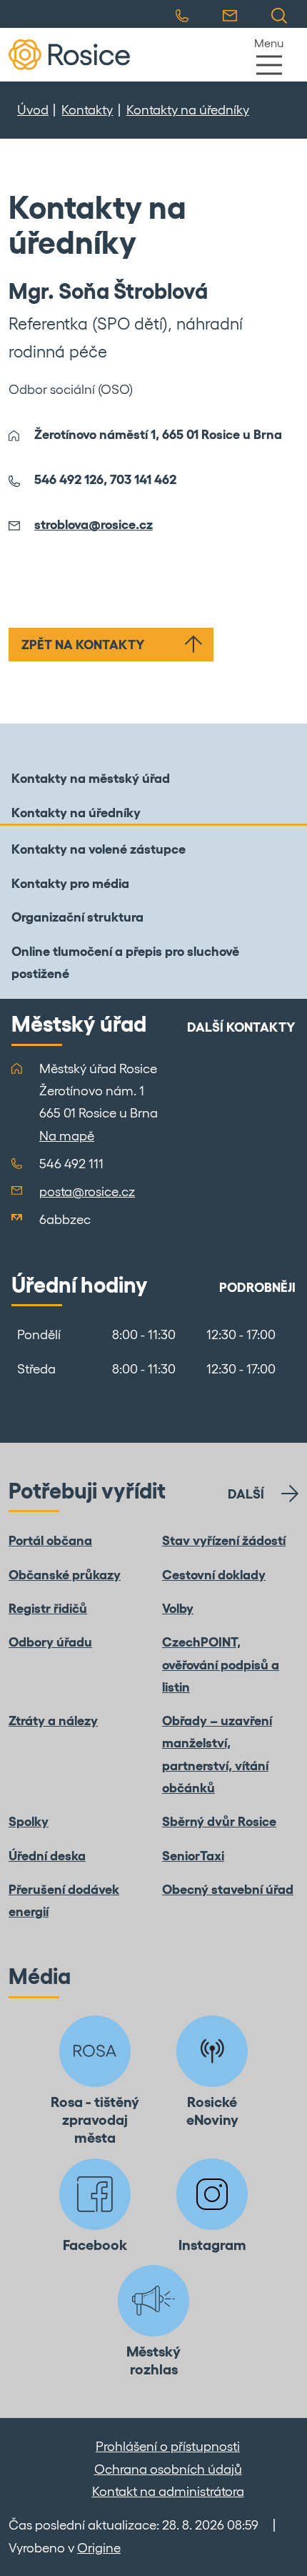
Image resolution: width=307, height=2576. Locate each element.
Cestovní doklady (214, 1575)
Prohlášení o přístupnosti (168, 2446)
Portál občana (50, 1540)
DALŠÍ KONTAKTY (241, 1027)
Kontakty (87, 110)
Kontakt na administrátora (168, 2491)
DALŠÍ (246, 1494)
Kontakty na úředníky (188, 110)
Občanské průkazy (65, 1575)
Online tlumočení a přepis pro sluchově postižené (125, 962)
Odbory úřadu (50, 1642)
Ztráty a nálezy (53, 1721)
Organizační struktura (77, 917)
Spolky (29, 1821)
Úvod (33, 110)
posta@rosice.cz (87, 1191)
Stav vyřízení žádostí (224, 1540)
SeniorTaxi (193, 1856)
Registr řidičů (48, 1608)
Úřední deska (47, 1856)
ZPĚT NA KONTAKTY (83, 645)
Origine (99, 2548)
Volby (178, 1608)
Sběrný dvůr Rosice (219, 1821)
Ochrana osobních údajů (168, 2469)
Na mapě (67, 1136)
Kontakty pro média (70, 883)
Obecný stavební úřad (228, 1889)
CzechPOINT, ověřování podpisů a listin (221, 1664)
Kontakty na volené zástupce (99, 849)
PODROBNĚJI (257, 1287)
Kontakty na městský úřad (91, 778)
